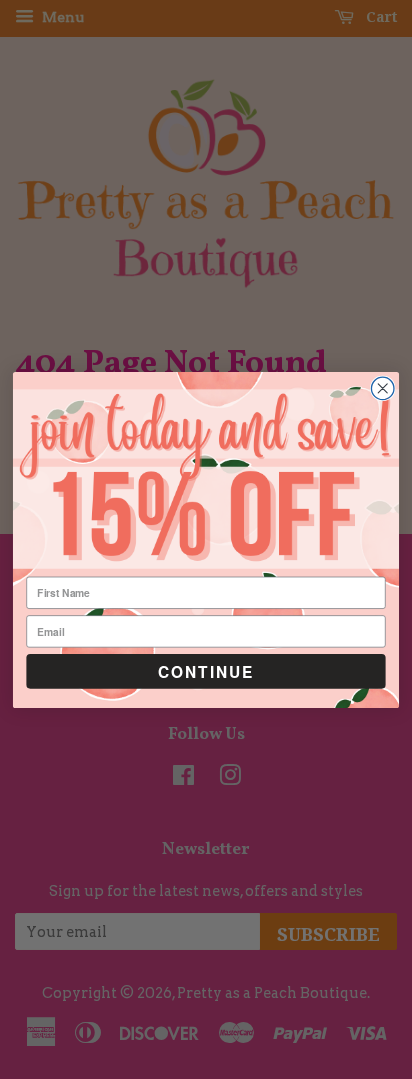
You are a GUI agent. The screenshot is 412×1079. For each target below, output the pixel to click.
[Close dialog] (382, 388)
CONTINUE (206, 671)
